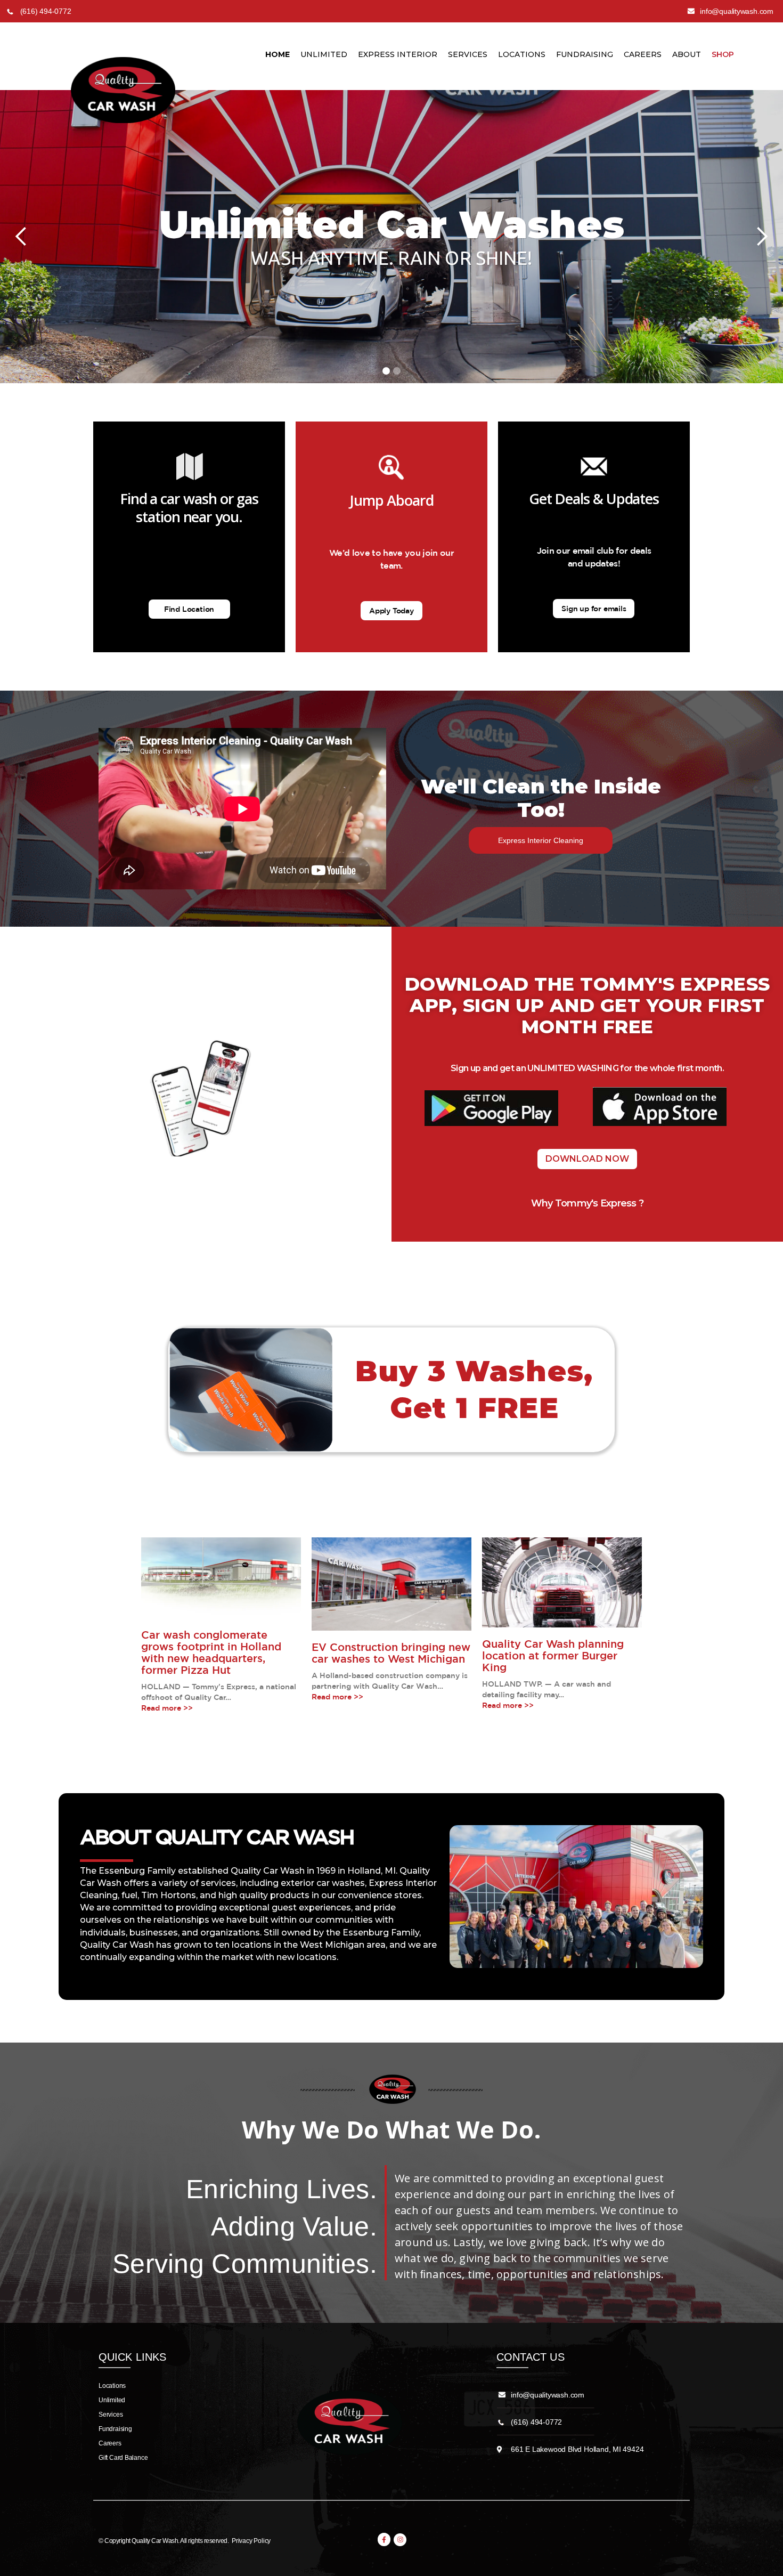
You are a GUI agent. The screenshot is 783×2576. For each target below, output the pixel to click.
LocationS (522, 54)
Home (278, 54)
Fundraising (585, 54)
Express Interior (398, 54)
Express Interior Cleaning (541, 840)
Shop (723, 54)
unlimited (324, 54)
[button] (21, 237)
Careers (643, 54)
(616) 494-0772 (536, 2422)
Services (468, 54)
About (687, 54)
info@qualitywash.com (548, 2395)
